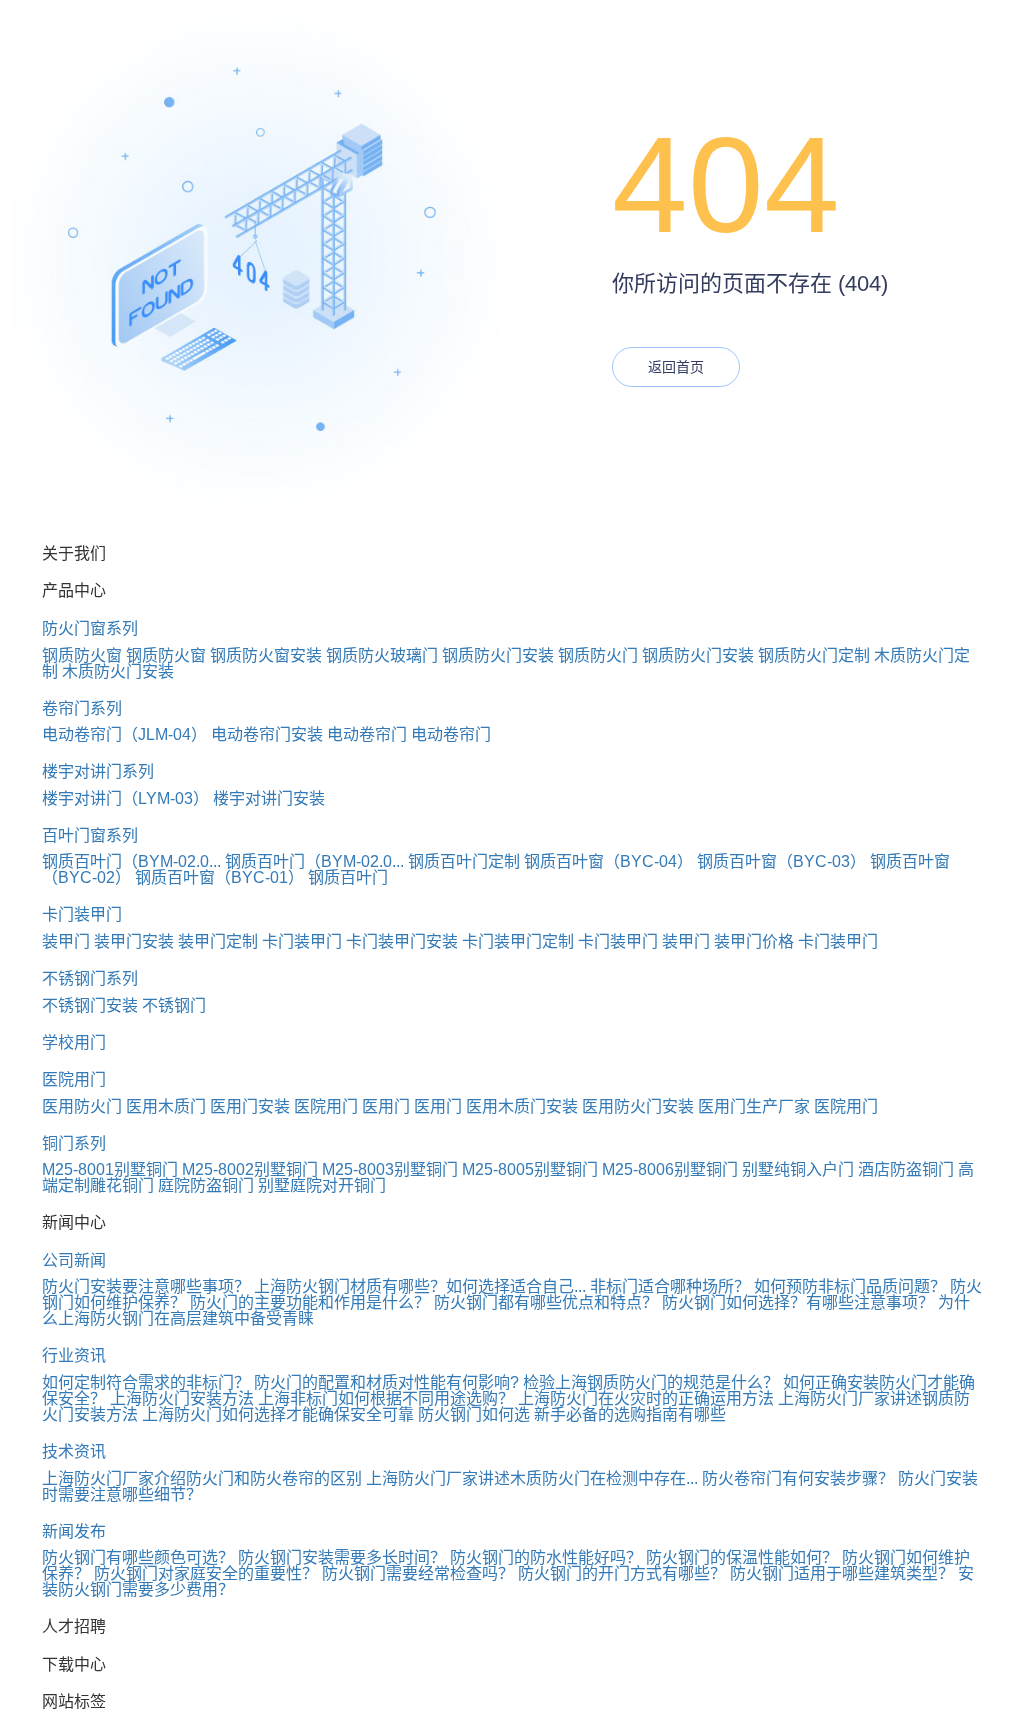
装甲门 (66, 941)
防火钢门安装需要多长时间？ (342, 1557)
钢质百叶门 (348, 877)
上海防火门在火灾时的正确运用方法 (646, 1398)
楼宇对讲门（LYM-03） (125, 798)
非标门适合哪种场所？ (670, 1286)
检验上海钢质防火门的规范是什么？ (651, 1382)
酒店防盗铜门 (906, 1169)
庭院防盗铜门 (206, 1185)
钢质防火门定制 (814, 655)
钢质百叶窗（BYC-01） (219, 877)
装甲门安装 (134, 941)
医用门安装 (250, 1106)
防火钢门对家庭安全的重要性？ (206, 1573)
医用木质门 (166, 1106)
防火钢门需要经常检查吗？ (418, 1573)
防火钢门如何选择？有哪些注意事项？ (798, 1302)
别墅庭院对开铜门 (322, 1185)
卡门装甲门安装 (402, 941)
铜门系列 (74, 1143)
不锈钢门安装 (90, 1005)
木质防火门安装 (118, 671)
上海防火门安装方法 (182, 1398)
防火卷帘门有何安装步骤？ (798, 1478)
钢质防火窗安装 (266, 655)
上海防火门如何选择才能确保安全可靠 (278, 1414)
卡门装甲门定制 (518, 941)
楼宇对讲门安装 (269, 798)
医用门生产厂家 (754, 1106)
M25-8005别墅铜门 (530, 1169)
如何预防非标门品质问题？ (850, 1286)
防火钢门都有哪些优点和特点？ (546, 1302)
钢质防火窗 (82, 655)
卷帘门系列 (82, 708)
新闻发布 (74, 1531)
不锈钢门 (174, 1005)
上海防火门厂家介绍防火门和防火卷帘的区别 (202, 1478)
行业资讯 (74, 1355)
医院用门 (74, 1079)
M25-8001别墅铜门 (110, 1169)
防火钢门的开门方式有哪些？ (622, 1573)
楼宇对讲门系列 (98, 771)
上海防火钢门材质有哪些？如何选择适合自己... (420, 1286)
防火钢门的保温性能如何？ (742, 1557)
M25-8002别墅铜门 (250, 1169)
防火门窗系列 (90, 628)
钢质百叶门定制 (464, 861)
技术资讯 (74, 1451)
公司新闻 (74, 1260)
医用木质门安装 (522, 1106)
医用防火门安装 (638, 1106)
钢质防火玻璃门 (382, 655)
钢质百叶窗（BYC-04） (608, 861)
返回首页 (676, 367)
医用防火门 (82, 1106)
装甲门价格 (754, 941)
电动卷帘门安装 (267, 734)
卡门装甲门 (82, 914)
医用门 (386, 1106)
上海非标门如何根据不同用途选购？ (386, 1398)
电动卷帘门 (367, 734)
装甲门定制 (218, 941)
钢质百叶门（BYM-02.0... (131, 861)
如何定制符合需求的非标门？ (146, 1382)
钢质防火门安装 (498, 655)
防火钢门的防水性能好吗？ (546, 1557)
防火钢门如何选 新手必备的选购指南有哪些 (572, 1414)
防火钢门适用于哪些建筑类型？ (842, 1573)
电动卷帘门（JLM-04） (124, 734)
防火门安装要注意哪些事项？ (146, 1286)
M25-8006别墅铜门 (670, 1169)
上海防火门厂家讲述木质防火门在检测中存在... (532, 1478)
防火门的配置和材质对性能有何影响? (386, 1382)
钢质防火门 (598, 655)
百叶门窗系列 (90, 835)
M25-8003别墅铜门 (390, 1169)
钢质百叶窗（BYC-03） (781, 861)
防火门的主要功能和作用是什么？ (310, 1302)
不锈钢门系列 (90, 978)
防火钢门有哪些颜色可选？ (138, 1557)
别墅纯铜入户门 (798, 1169)
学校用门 (74, 1042)
